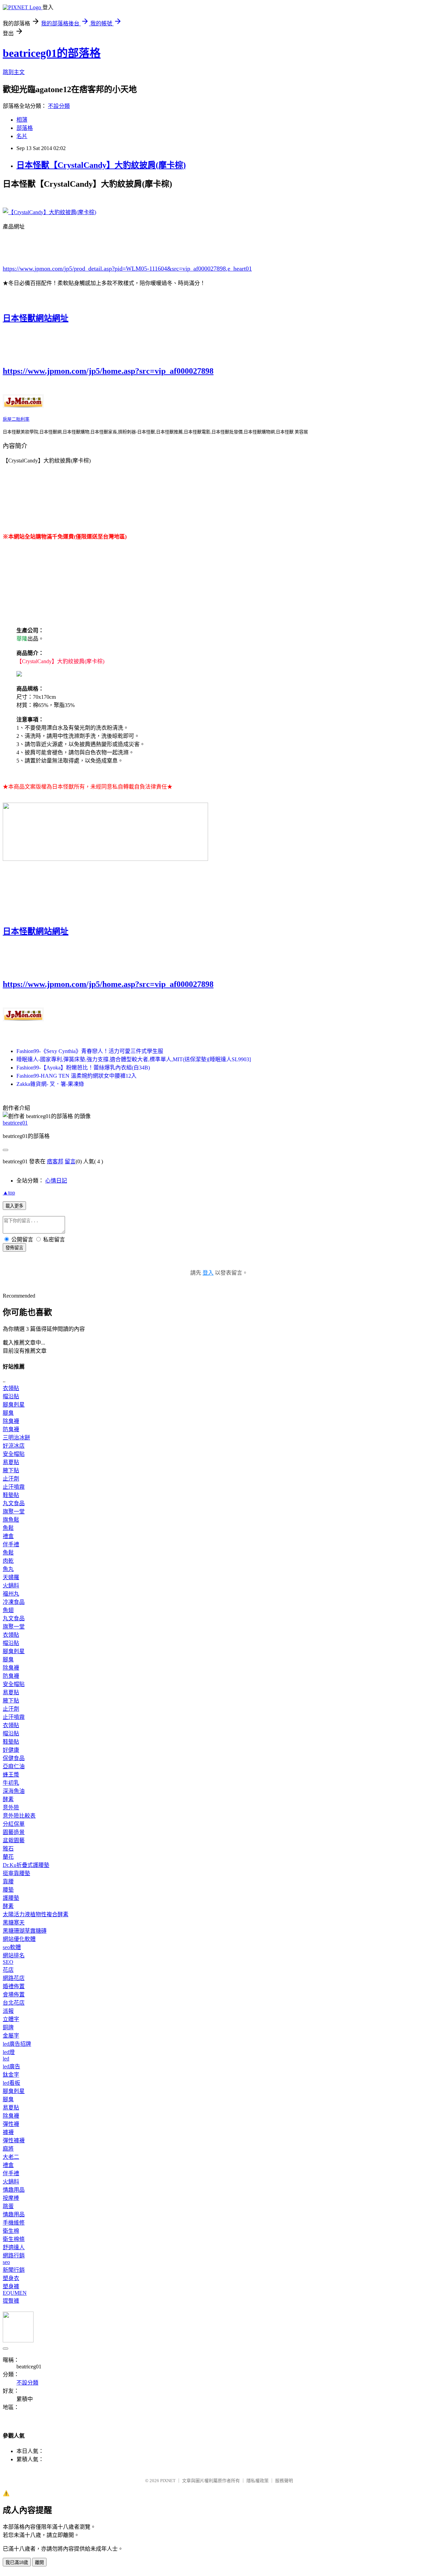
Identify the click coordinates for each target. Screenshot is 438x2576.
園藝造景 (14, 1832)
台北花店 (14, 2003)
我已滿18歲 (17, 2562)
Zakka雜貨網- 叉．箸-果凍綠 (50, 1084)
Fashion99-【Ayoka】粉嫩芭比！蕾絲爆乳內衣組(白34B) (83, 1068)
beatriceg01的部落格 (52, 53)
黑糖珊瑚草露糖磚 (25, 1931)
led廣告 (11, 2066)
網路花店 (14, 1978)
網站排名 (14, 1955)
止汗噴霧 (14, 1487)
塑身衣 (11, 2278)
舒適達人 (14, 2247)
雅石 (8, 1849)
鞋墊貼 (11, 1495)
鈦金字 (11, 2075)
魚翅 (8, 1610)
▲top (9, 1193)
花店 (8, 1970)
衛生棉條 (14, 2239)
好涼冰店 (14, 1446)
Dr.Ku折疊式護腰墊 (26, 1865)
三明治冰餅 (16, 1438)
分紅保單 (14, 1824)
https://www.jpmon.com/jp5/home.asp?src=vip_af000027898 (108, 371)
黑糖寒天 (14, 1923)
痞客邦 (55, 1161)
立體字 (11, 2019)
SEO (8, 1962)
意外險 (11, 1807)
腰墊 (8, 1890)
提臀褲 (11, 2301)
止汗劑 (11, 1479)
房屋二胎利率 (16, 419)
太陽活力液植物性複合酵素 (36, 1914)
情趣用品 (14, 2190)
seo (6, 2262)
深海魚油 (14, 1791)
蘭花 (8, 1857)
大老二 (11, 2157)
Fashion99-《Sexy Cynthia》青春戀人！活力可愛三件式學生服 (90, 1051)
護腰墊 (11, 1898)
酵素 (8, 1799)
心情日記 (56, 1181)
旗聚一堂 (14, 1512)
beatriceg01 (15, 1123)
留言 (70, 1161)
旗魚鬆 (11, 1520)
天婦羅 (11, 1577)
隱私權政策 (257, 2481)
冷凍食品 (14, 1602)
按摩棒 (11, 2198)
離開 (39, 2562)
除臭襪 (11, 1421)
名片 (22, 136)
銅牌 (8, 2027)
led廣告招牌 (17, 2044)
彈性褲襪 (14, 2140)
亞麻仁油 (14, 1766)
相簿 (22, 120)
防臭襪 (11, 1429)
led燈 (9, 2052)
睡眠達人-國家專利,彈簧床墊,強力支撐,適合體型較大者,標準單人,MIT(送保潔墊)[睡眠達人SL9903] (134, 1059)
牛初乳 (11, 1783)
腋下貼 (11, 1470)
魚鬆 (8, 1528)
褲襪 (8, 2132)
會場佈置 (14, 1995)
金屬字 (11, 2036)
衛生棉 (11, 2231)
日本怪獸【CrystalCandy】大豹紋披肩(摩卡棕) (101, 165)
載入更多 (14, 1206)
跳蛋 (8, 2206)
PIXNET (168, 2481)
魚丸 (8, 1569)
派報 (8, 2011)
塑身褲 (11, 2286)
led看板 (11, 2083)
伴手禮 (11, 1544)
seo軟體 (12, 1947)
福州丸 (11, 1594)
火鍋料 (11, 1586)
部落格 (25, 128)
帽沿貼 (11, 1396)
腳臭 (8, 1413)
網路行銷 (14, 2256)
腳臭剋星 (14, 1405)
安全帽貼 (14, 1454)
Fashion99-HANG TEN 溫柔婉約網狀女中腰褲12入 (76, 1076)
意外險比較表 (19, 1816)
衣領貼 (11, 1388)
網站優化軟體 (19, 1939)
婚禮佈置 (14, 1986)
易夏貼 (11, 1462)
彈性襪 (11, 2124)
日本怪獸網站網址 (36, 318)
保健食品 (14, 1758)
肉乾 (8, 1561)
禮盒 (8, 1536)
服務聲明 (284, 2481)
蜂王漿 (11, 1775)
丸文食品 (14, 1503)
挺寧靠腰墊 (16, 1873)
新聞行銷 (14, 2270)
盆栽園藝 (14, 1840)
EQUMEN (15, 2293)
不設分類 (59, 106)
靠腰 (8, 1881)
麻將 (8, 2149)
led (6, 2059)
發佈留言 (14, 1248)
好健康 (11, 1750)
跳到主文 (14, 72)
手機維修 (14, 2223)
